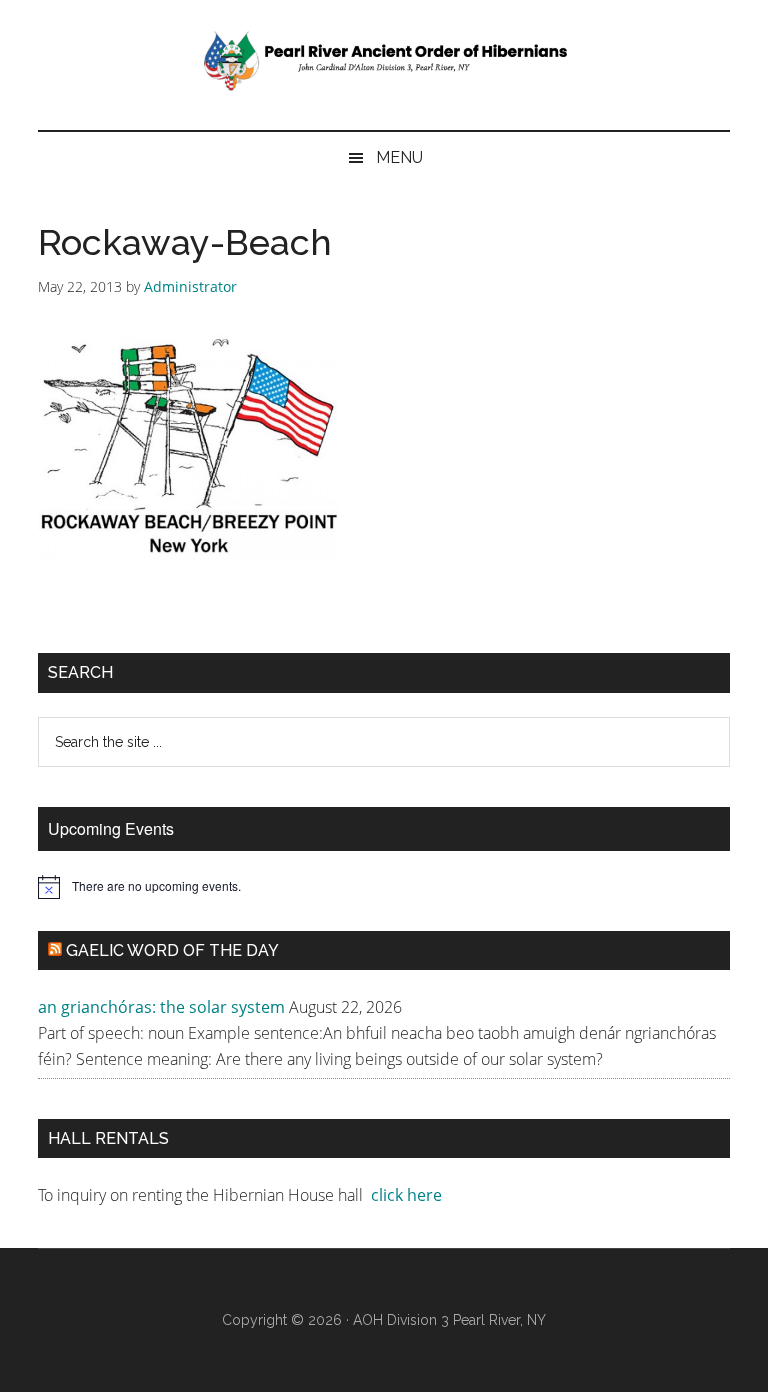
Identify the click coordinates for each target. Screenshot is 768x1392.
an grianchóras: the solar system (161, 1007)
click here (408, 1195)
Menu (399, 157)
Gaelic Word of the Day (172, 950)
